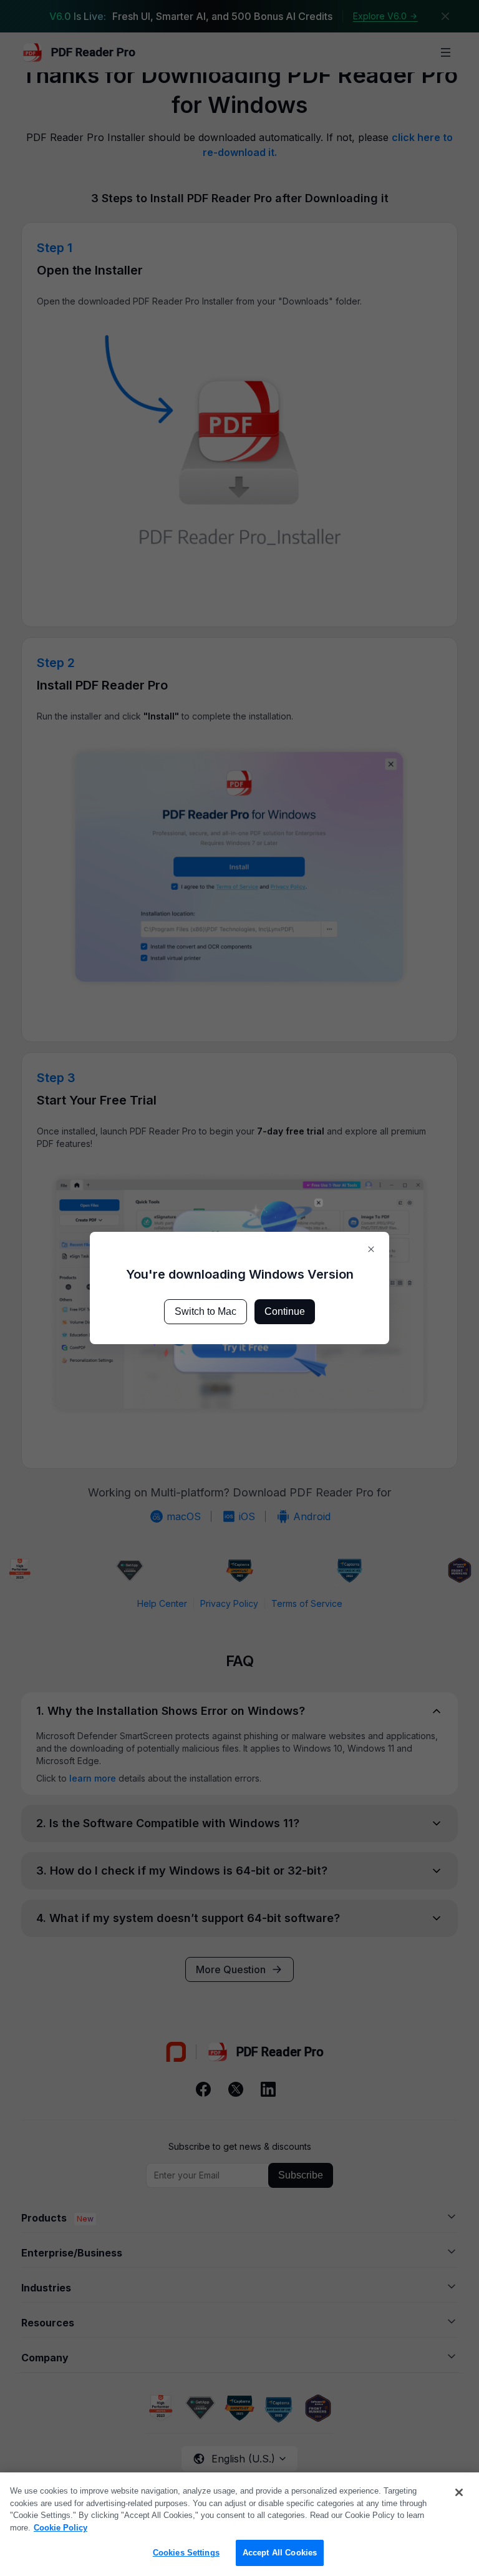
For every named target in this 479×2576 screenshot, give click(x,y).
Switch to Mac (206, 1311)
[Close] (459, 2492)
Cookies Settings (186, 2553)
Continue (285, 1311)
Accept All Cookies (280, 2553)
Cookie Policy (60, 2528)
